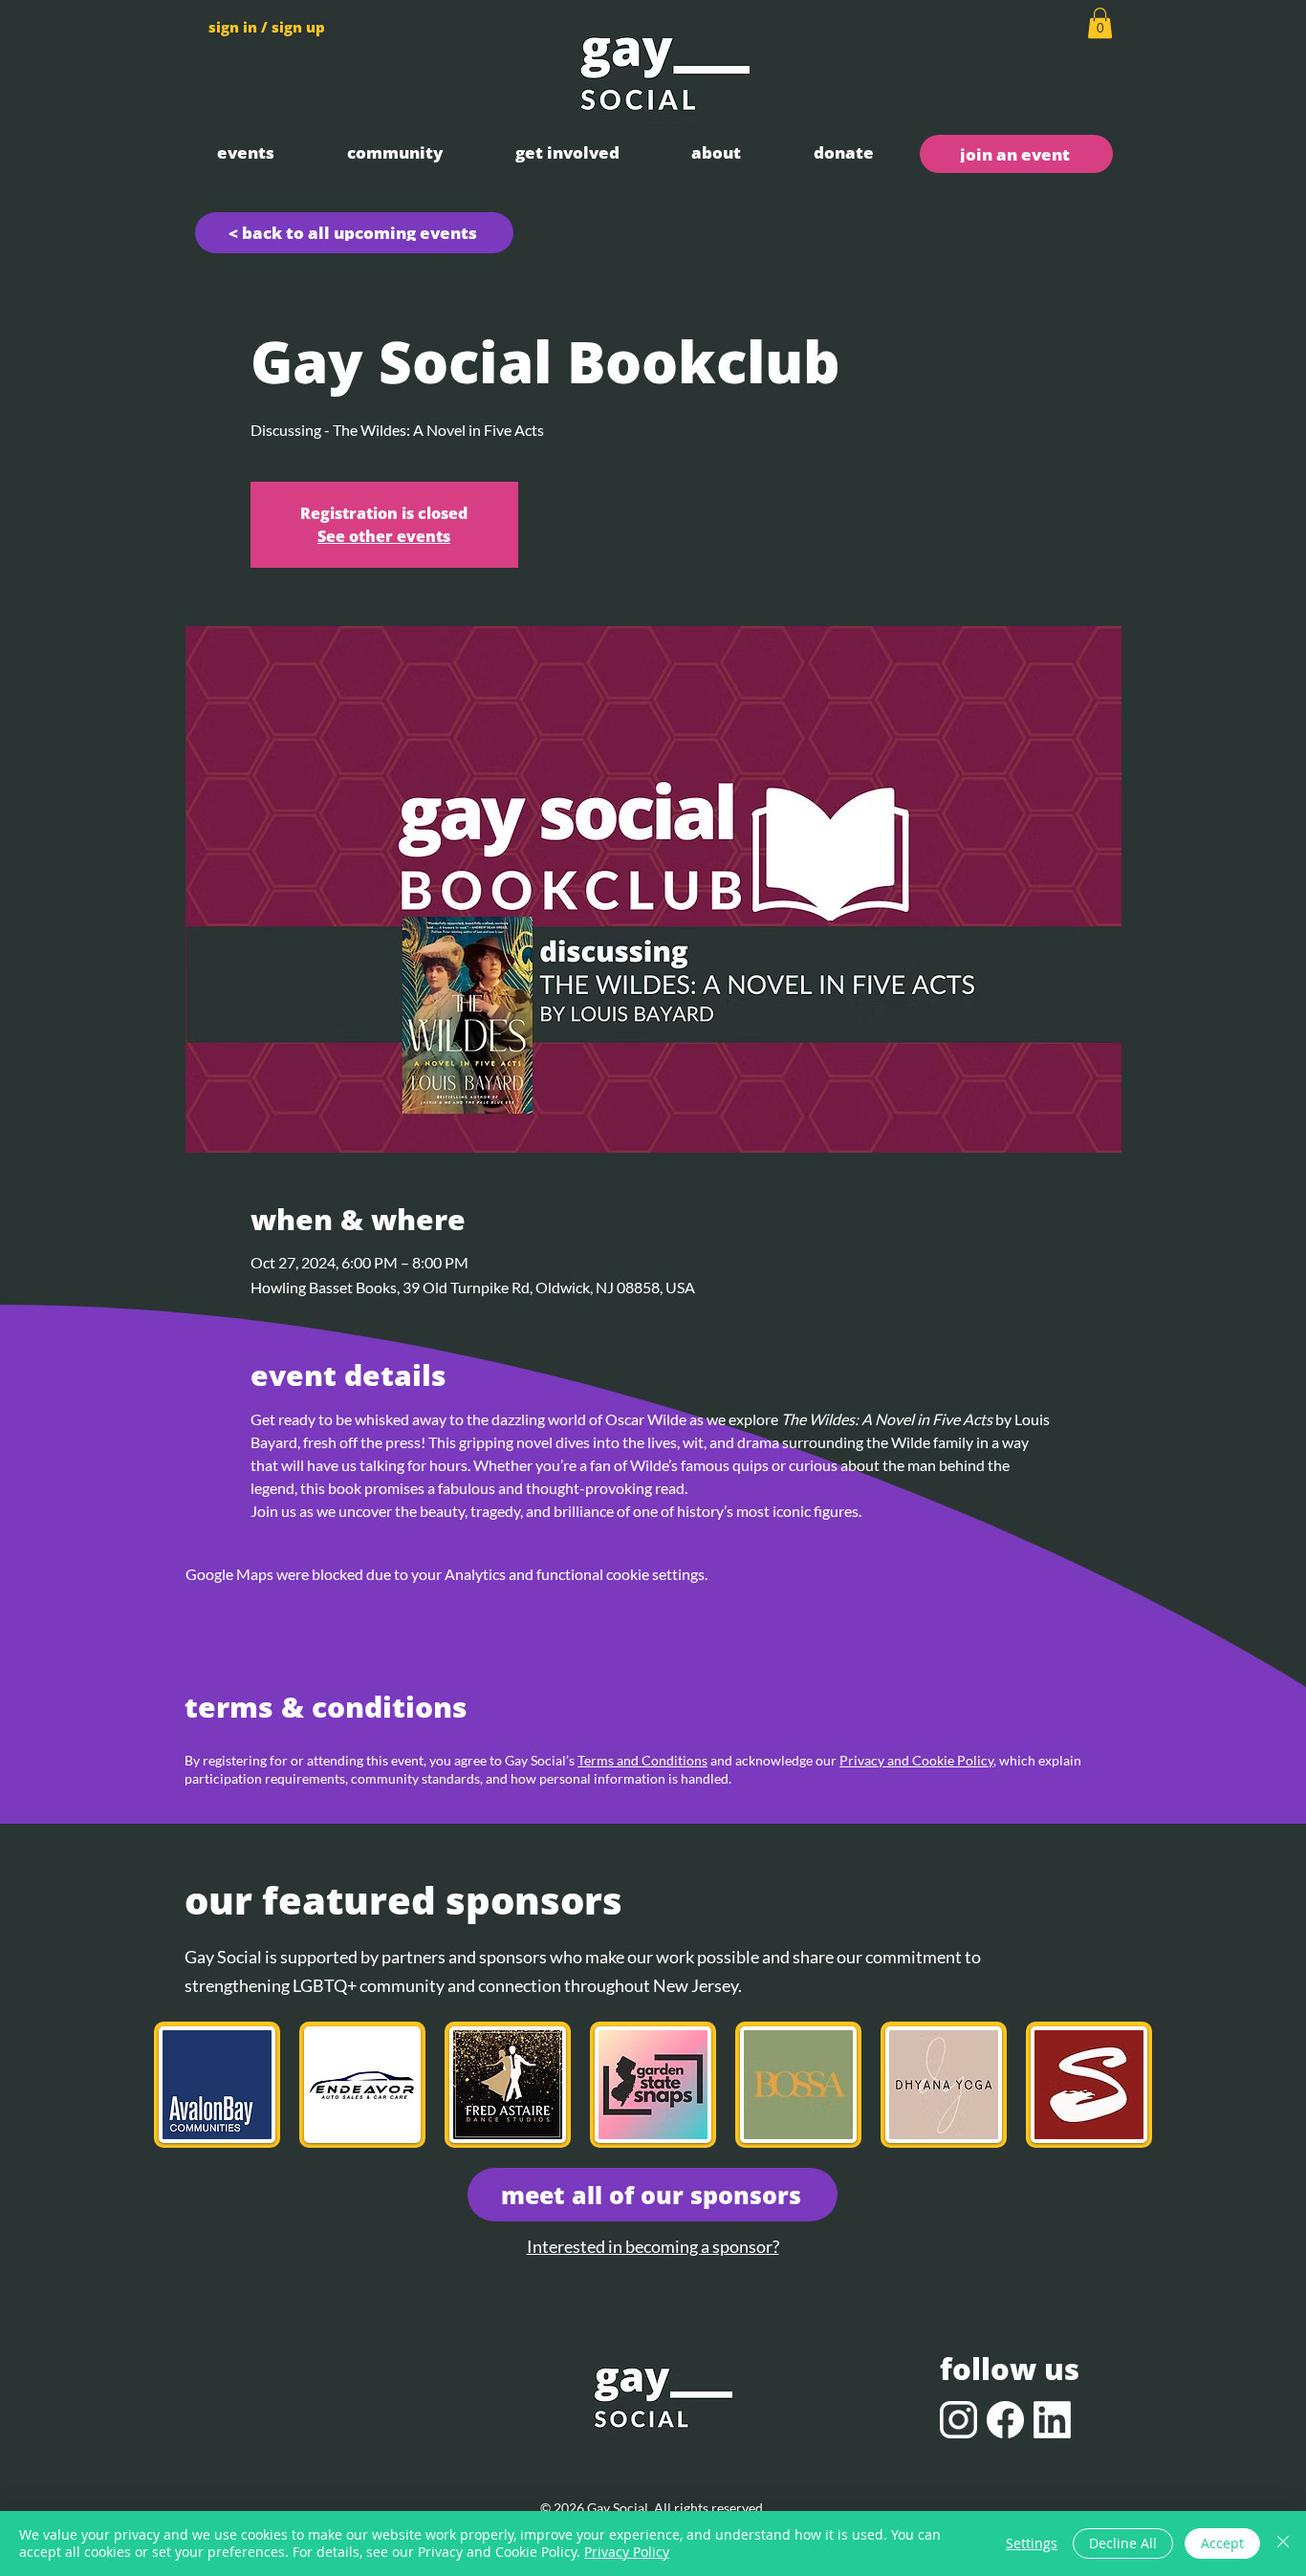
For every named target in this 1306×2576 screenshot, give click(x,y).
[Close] (1283, 2544)
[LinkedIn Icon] (1052, 2420)
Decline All (1123, 2543)
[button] (246, 152)
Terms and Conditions (642, 1760)
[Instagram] (958, 2420)
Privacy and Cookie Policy (916, 1760)
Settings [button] (1032, 2543)
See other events (384, 536)
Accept (1222, 2543)
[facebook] (1005, 2420)
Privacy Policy (627, 2552)
